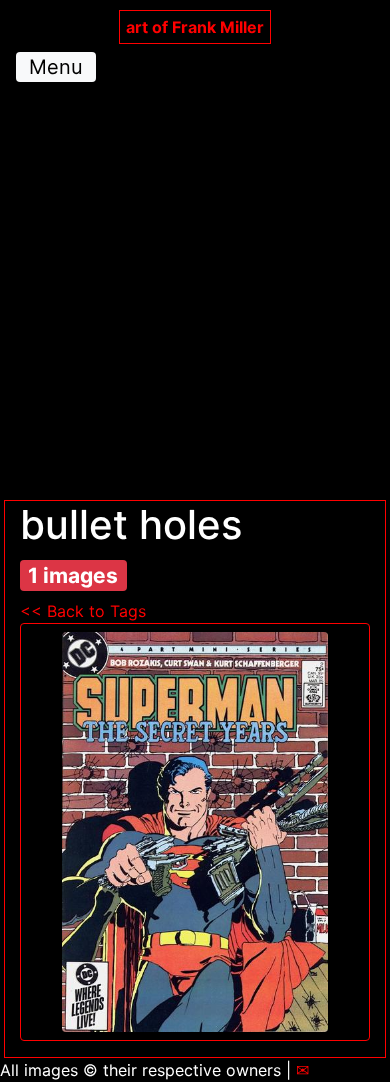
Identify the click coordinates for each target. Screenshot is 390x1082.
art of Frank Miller (195, 27)
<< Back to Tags (83, 611)
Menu (56, 67)
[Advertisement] (195, 295)
